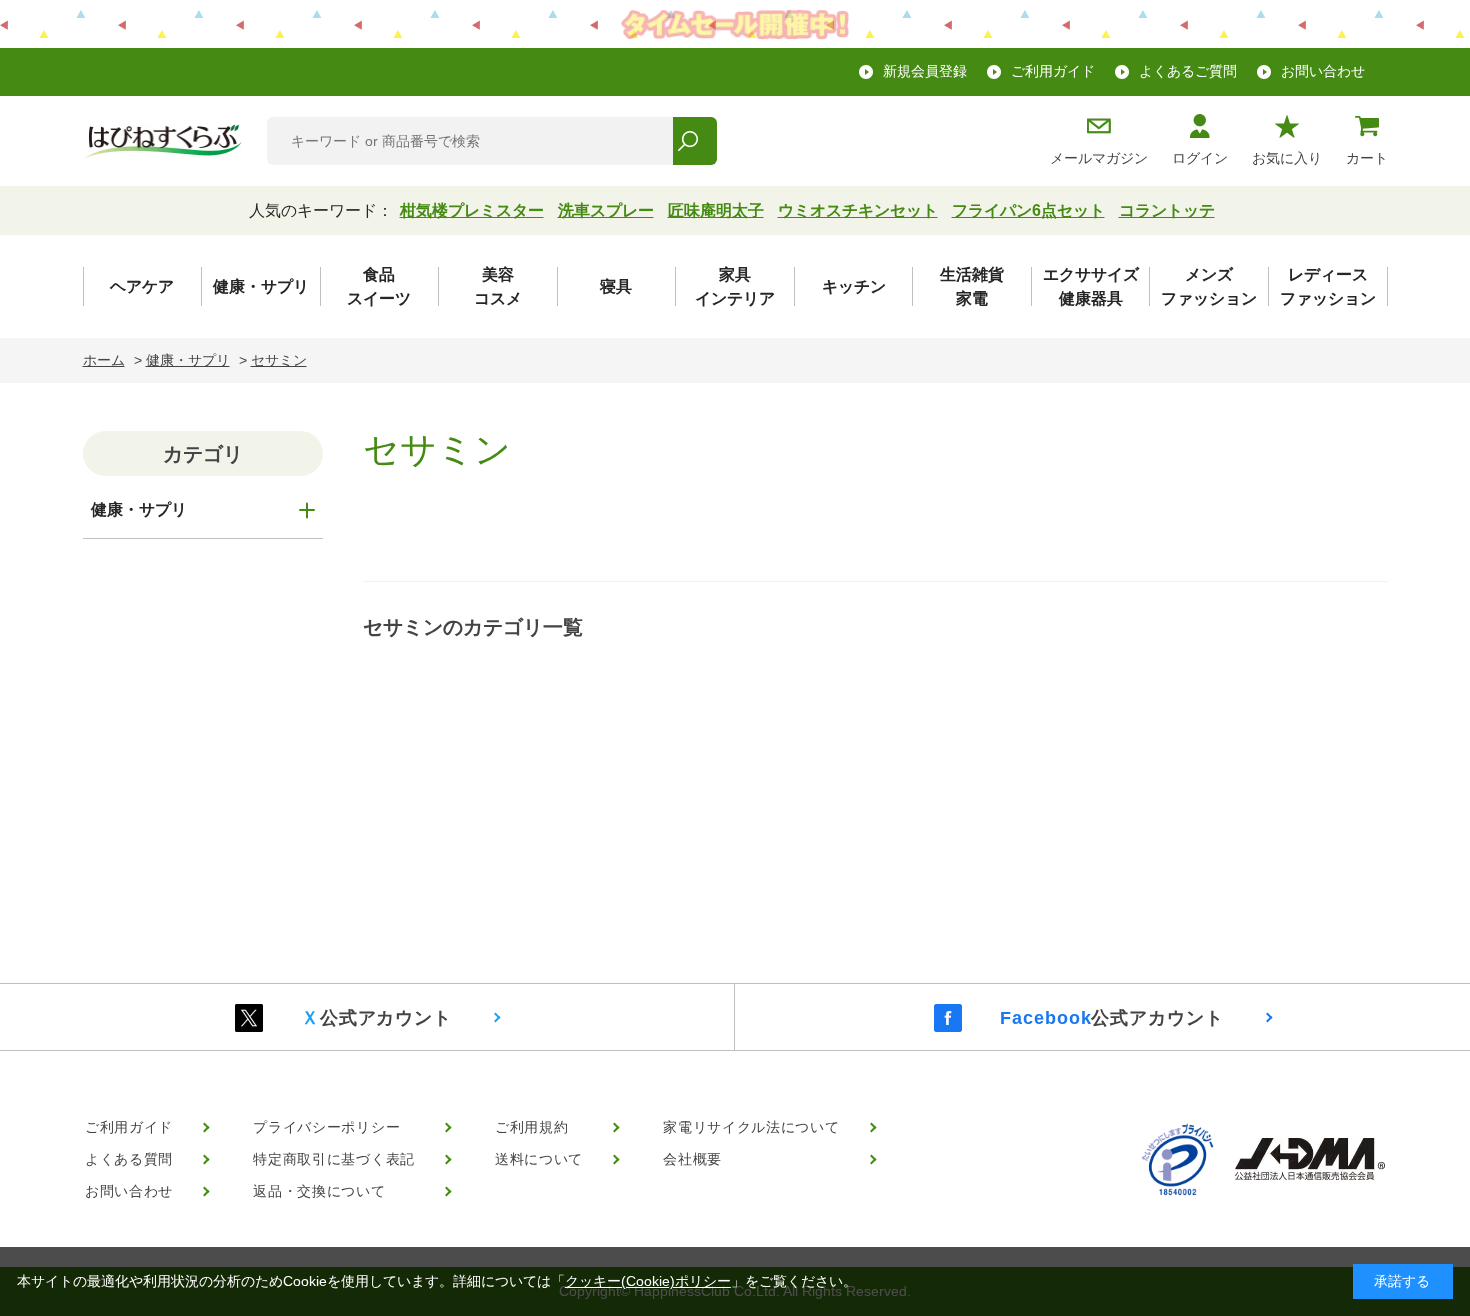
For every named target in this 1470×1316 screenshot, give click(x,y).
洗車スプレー (606, 210)
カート (1367, 158)
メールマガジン (1099, 158)
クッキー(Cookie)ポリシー (648, 1281)
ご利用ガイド (1053, 71)
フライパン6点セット (1028, 210)
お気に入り (1287, 158)
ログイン (1200, 158)
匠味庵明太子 (716, 210)
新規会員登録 (925, 71)
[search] (694, 141)
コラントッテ (1167, 210)
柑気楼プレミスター (472, 210)
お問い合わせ (1323, 71)
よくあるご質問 (1188, 71)
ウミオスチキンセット (858, 210)
